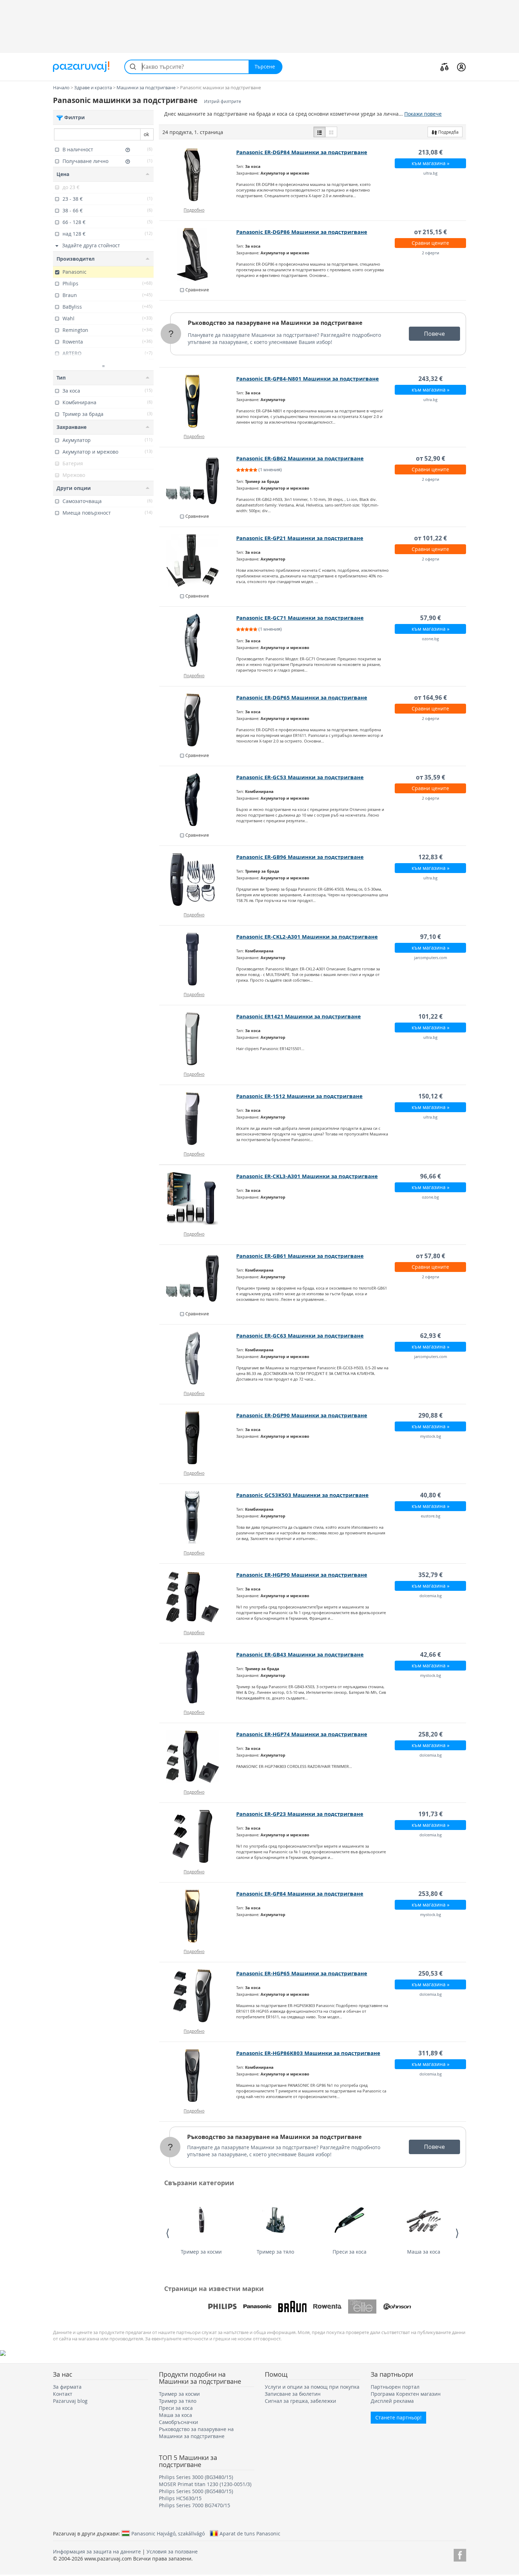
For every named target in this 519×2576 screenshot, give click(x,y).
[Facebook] (460, 2554)
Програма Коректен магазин (406, 2394)
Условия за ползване (172, 2551)
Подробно (194, 210)
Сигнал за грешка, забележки (300, 2401)
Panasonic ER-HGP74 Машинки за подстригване (302, 1734)
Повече (434, 334)
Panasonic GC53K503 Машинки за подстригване (302, 1495)
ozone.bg (430, 639)
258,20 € (431, 1734)
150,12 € (431, 1096)
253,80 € (431, 1894)
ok (146, 134)
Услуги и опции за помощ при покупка (312, 2387)
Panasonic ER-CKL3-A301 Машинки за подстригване (307, 1176)
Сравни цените (430, 243)
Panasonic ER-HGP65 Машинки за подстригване (302, 1973)
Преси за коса (350, 2252)
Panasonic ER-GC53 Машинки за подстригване (300, 777)
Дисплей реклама (392, 2401)
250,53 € (431, 1973)
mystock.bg (431, 1436)
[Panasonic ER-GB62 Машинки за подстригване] (198, 481)
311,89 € (431, 2053)
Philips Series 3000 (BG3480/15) (196, 2477)
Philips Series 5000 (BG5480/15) (196, 2491)
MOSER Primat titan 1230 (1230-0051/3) (205, 2484)
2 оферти (431, 253)
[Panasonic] (257, 2307)
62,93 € (431, 1336)
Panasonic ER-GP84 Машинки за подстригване (300, 1894)
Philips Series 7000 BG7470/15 (195, 2505)
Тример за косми (201, 2252)
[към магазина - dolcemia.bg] (198, 1597)
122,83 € (431, 857)
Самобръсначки (178, 2422)
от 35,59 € (431, 777)
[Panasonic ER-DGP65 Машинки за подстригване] (198, 720)
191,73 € (431, 1814)
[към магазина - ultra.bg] (198, 175)
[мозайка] (331, 132)
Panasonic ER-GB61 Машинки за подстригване (300, 1256)
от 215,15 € (431, 232)
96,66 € (431, 1176)
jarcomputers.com (431, 957)
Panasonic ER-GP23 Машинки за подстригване (300, 1814)
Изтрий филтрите (223, 101)
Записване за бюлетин (293, 2394)
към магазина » (431, 163)
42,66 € (431, 1654)
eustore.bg (431, 1516)
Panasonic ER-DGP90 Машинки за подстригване (302, 1415)
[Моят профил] (461, 67)
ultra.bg (430, 173)
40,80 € (431, 1495)
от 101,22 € (431, 538)
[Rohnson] (397, 2307)
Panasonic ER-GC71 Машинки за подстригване (300, 618)
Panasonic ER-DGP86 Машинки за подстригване (302, 232)
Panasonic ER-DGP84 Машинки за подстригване (302, 152)
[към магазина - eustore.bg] (198, 1517)
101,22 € (431, 1016)
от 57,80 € (431, 1256)
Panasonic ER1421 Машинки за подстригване (299, 1016)
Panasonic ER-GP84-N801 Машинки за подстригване (308, 379)
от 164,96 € (431, 698)
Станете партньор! (398, 2417)
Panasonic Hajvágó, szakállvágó (168, 2533)
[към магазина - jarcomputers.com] (198, 959)
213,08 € (431, 152)
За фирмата (67, 2387)
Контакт (63, 2394)
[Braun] (292, 2307)
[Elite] (362, 2307)
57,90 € (431, 618)
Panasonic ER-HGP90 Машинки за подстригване (302, 1575)
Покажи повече (423, 114)
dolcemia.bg (431, 1596)
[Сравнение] (445, 67)
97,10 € (431, 937)
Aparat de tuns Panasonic (250, 2533)
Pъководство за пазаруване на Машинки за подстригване (275, 323)
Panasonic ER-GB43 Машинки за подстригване (300, 1654)
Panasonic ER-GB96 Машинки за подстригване (300, 857)
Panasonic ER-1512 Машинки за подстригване (299, 1096)
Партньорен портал (395, 2387)
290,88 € (431, 1415)
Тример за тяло (275, 2252)
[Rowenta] (327, 2307)
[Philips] (222, 2307)
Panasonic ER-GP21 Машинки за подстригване (300, 538)
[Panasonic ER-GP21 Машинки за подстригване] (198, 560)
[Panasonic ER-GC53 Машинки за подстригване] (198, 800)
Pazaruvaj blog (70, 2401)
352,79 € (431, 1575)
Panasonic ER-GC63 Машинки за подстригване (300, 1336)
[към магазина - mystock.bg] (198, 1438)
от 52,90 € (431, 458)
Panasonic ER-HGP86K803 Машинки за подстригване (308, 2053)
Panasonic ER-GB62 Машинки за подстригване (300, 458)
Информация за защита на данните (97, 2551)
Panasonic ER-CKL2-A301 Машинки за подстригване (307, 937)
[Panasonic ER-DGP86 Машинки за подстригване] (198, 254)
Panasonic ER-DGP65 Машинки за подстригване (302, 698)
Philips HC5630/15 (180, 2498)
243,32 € (431, 379)
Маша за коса (424, 2252)
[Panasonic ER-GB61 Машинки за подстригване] (198, 1278)
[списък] (320, 132)
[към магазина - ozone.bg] (198, 640)
